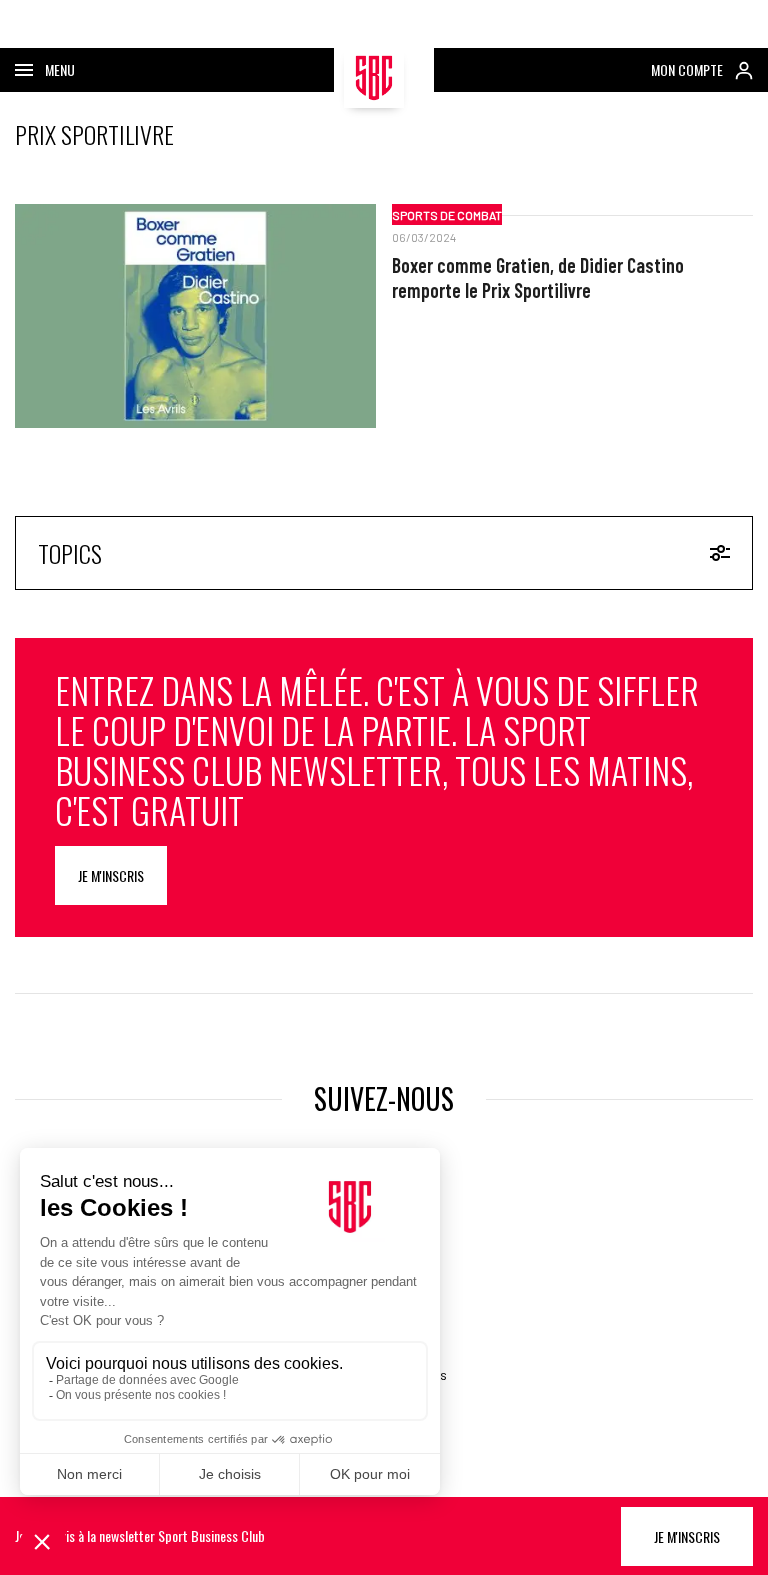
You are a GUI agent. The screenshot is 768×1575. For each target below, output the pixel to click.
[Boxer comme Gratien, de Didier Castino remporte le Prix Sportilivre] (195, 316)
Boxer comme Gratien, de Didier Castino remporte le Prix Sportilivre (538, 277)
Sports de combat (447, 215)
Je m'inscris (111, 875)
